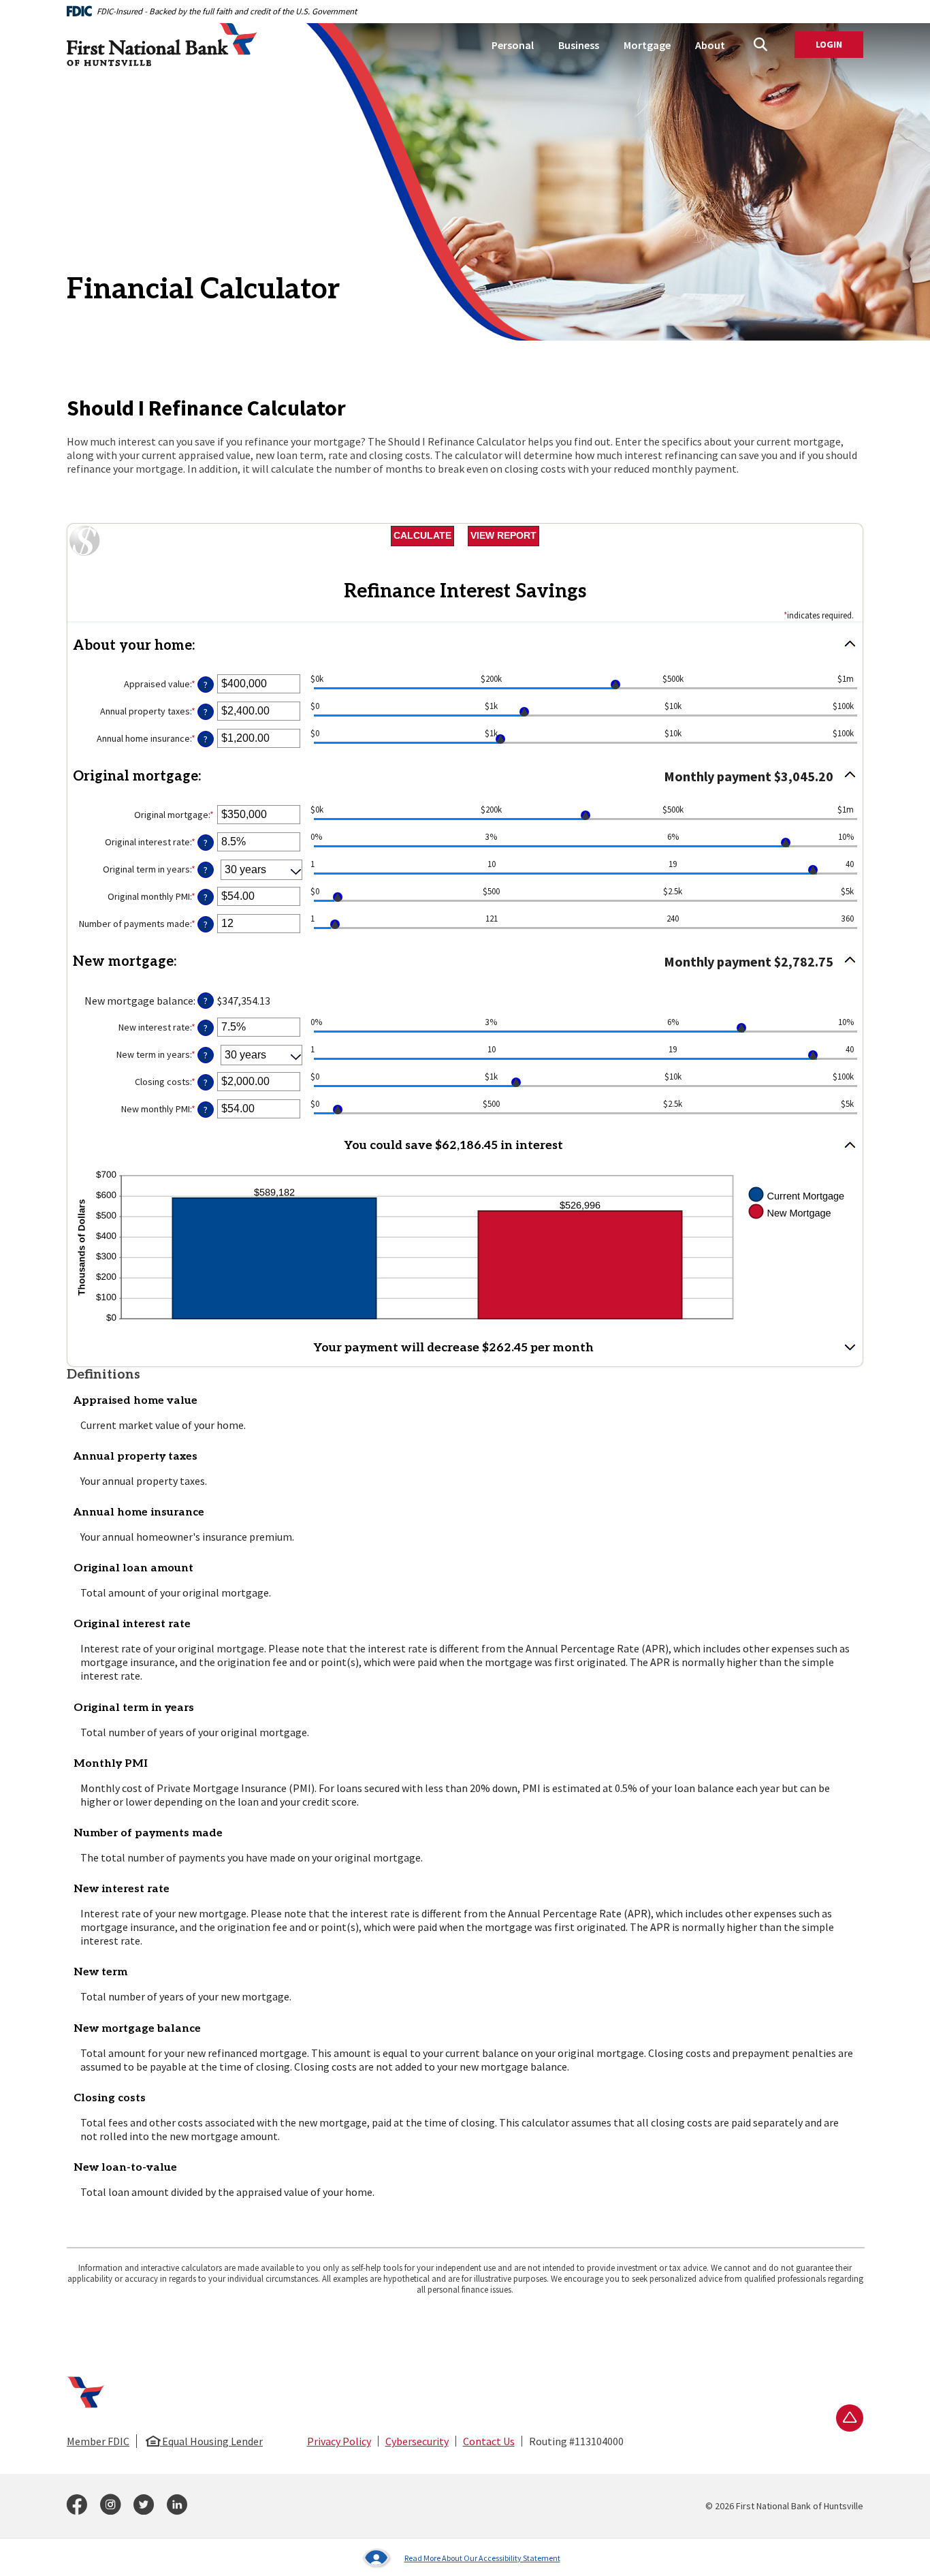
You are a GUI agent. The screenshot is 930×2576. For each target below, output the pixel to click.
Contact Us (489, 2441)
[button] (465, 646)
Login (839, 45)
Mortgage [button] (647, 45)
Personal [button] (513, 45)
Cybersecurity (417, 2441)
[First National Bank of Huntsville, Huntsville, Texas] (162, 45)
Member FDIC (98, 2441)
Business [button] (579, 45)
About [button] (710, 45)
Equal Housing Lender (211, 2441)
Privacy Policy (339, 2441)
